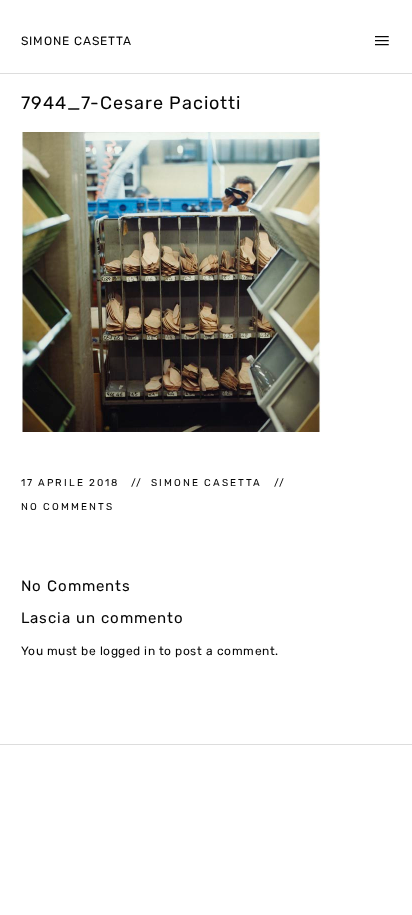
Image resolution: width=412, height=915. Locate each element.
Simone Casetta (76, 41)
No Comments (67, 506)
